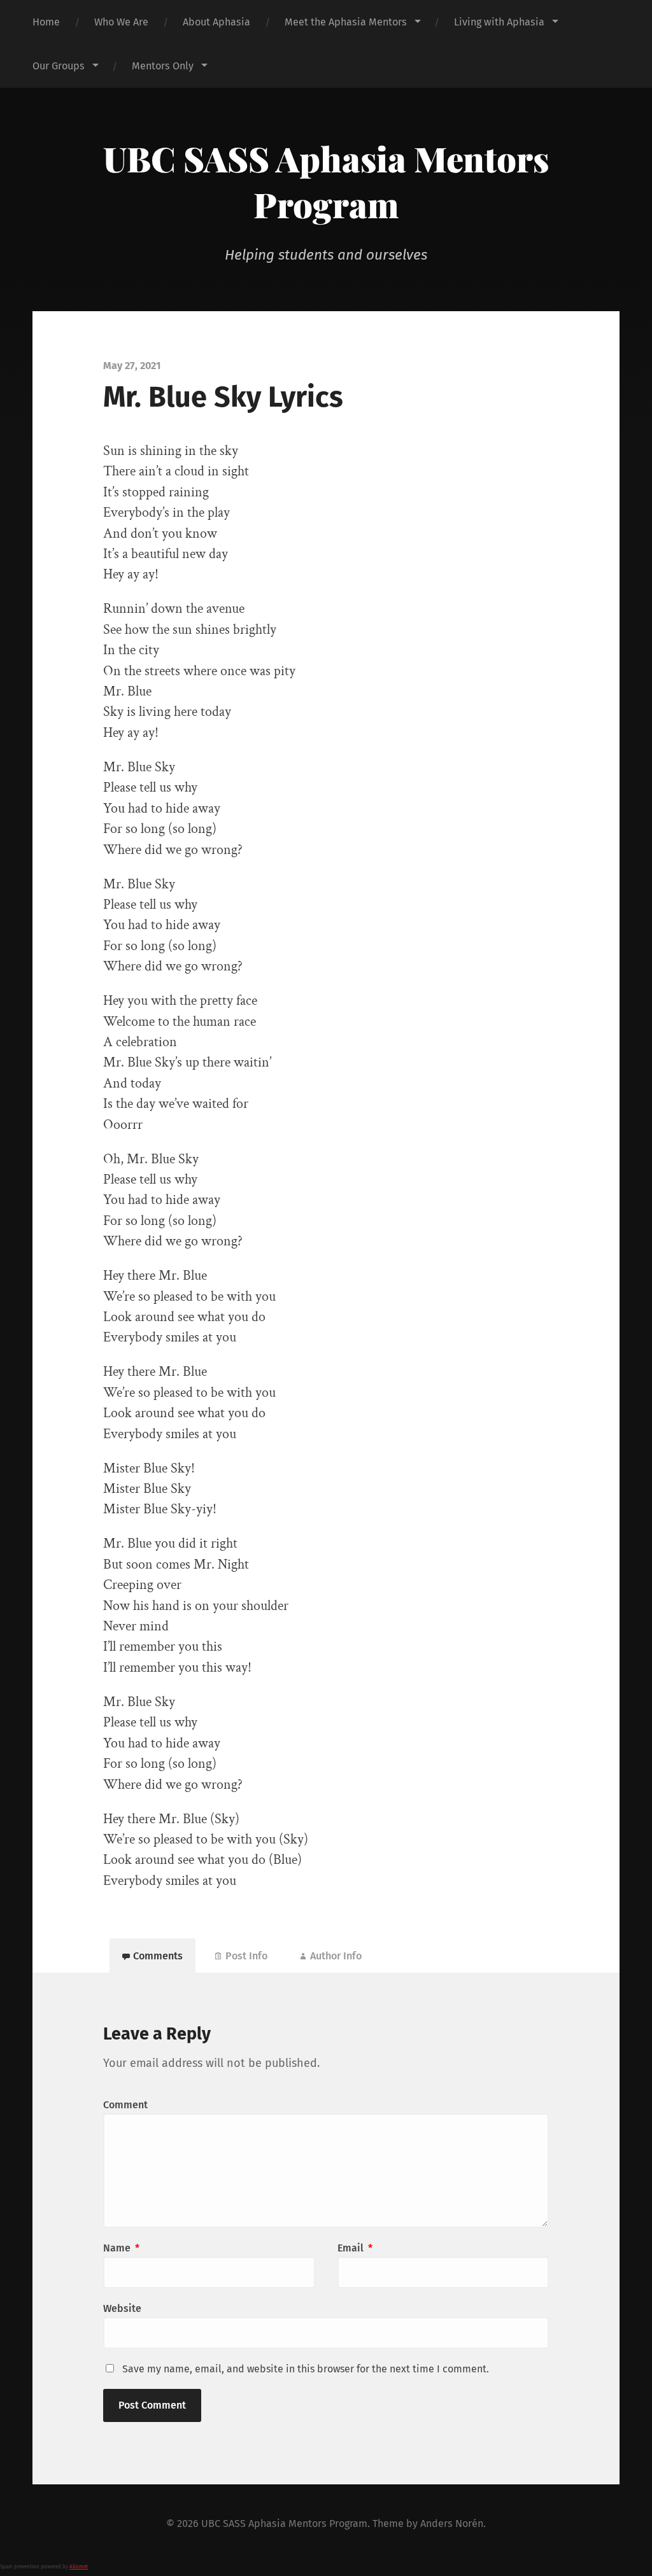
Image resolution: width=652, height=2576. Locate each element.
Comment (125, 2105)
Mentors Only (163, 66)
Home (46, 22)
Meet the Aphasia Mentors (346, 22)
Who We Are (121, 22)
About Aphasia (216, 22)
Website (122, 2308)
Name (121, 2248)
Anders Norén (452, 2523)
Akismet (79, 2567)
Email (355, 2248)
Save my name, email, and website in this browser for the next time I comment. (306, 2369)
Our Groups (59, 66)
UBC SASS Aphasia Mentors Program (326, 181)
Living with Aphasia (499, 22)
